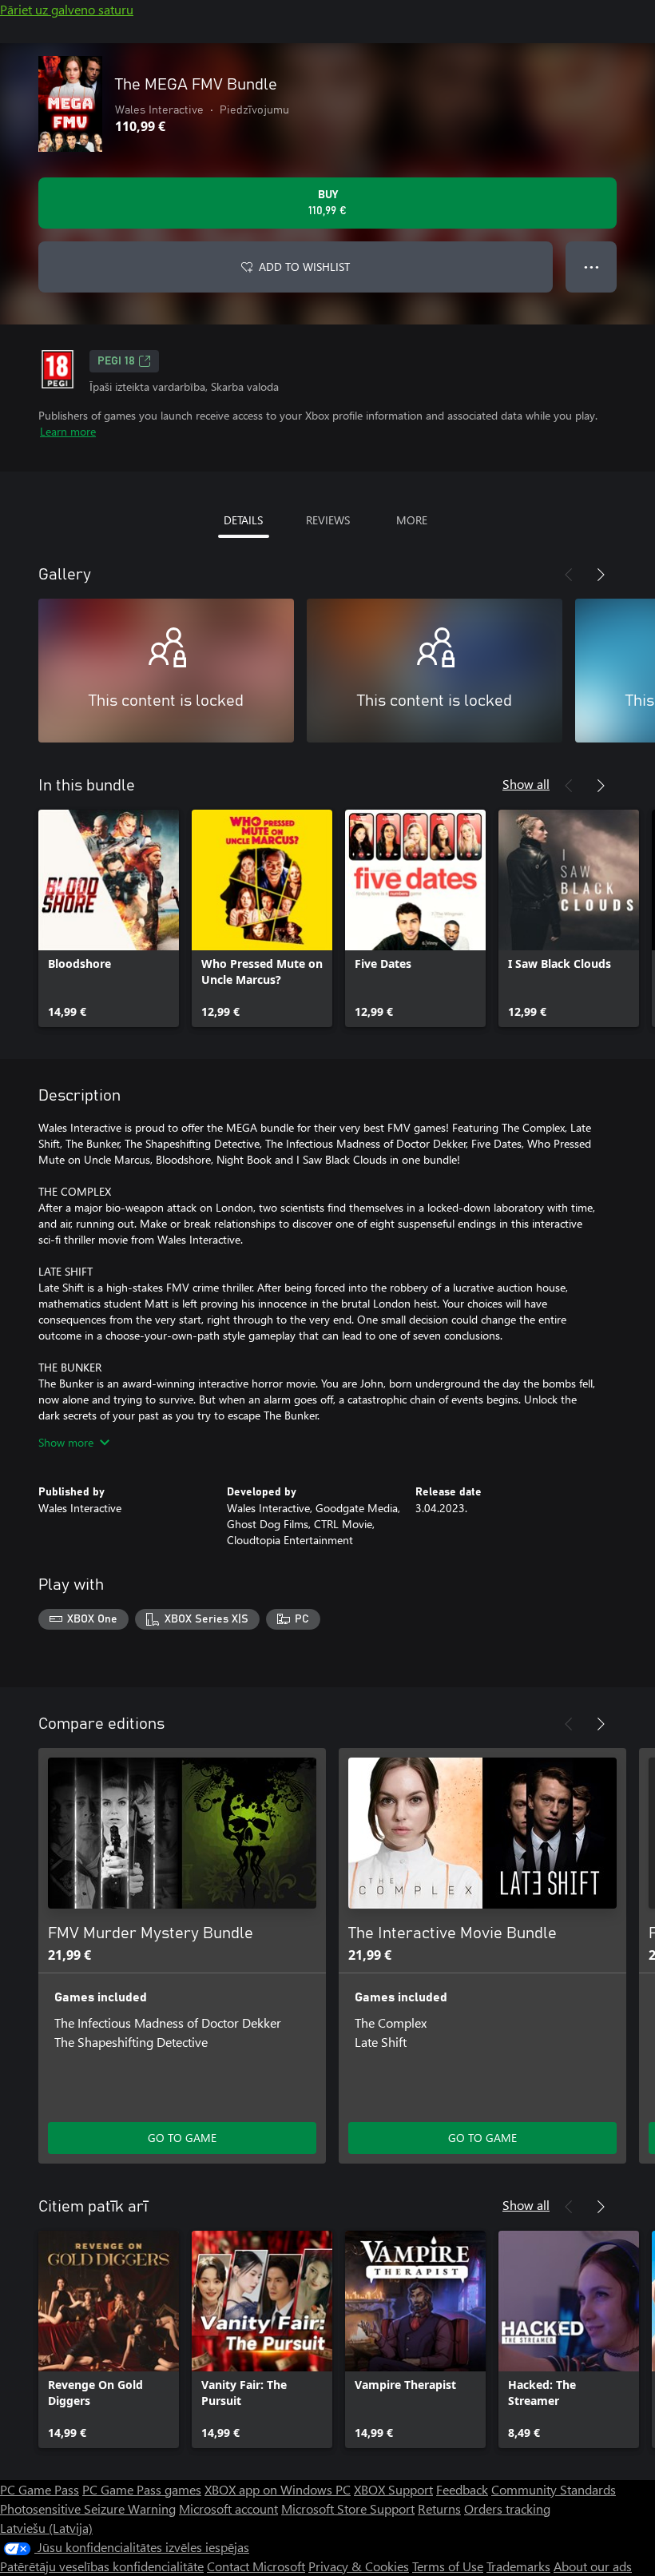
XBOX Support (393, 2489)
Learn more (68, 431)
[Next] (601, 575)
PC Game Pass (40, 2489)
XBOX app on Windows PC (278, 2489)
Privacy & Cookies (359, 2566)
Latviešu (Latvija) (46, 2528)
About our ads (593, 2566)
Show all (526, 784)
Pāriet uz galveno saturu (67, 9)
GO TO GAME (182, 2138)
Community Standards (554, 2489)
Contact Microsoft (256, 2566)
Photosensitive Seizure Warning (88, 2508)
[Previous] (569, 575)
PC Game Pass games (142, 2489)
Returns (439, 2508)
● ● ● (591, 267)
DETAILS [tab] (243, 520)
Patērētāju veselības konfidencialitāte (102, 2566)
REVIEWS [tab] (328, 520)
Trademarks (518, 2566)
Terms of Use (448, 2566)
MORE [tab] (412, 520)
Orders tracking (507, 2508)
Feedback (462, 2489)
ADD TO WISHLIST (304, 267)
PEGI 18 (116, 361)
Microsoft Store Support (348, 2508)
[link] (109, 918)
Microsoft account (228, 2508)
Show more (66, 1442)
